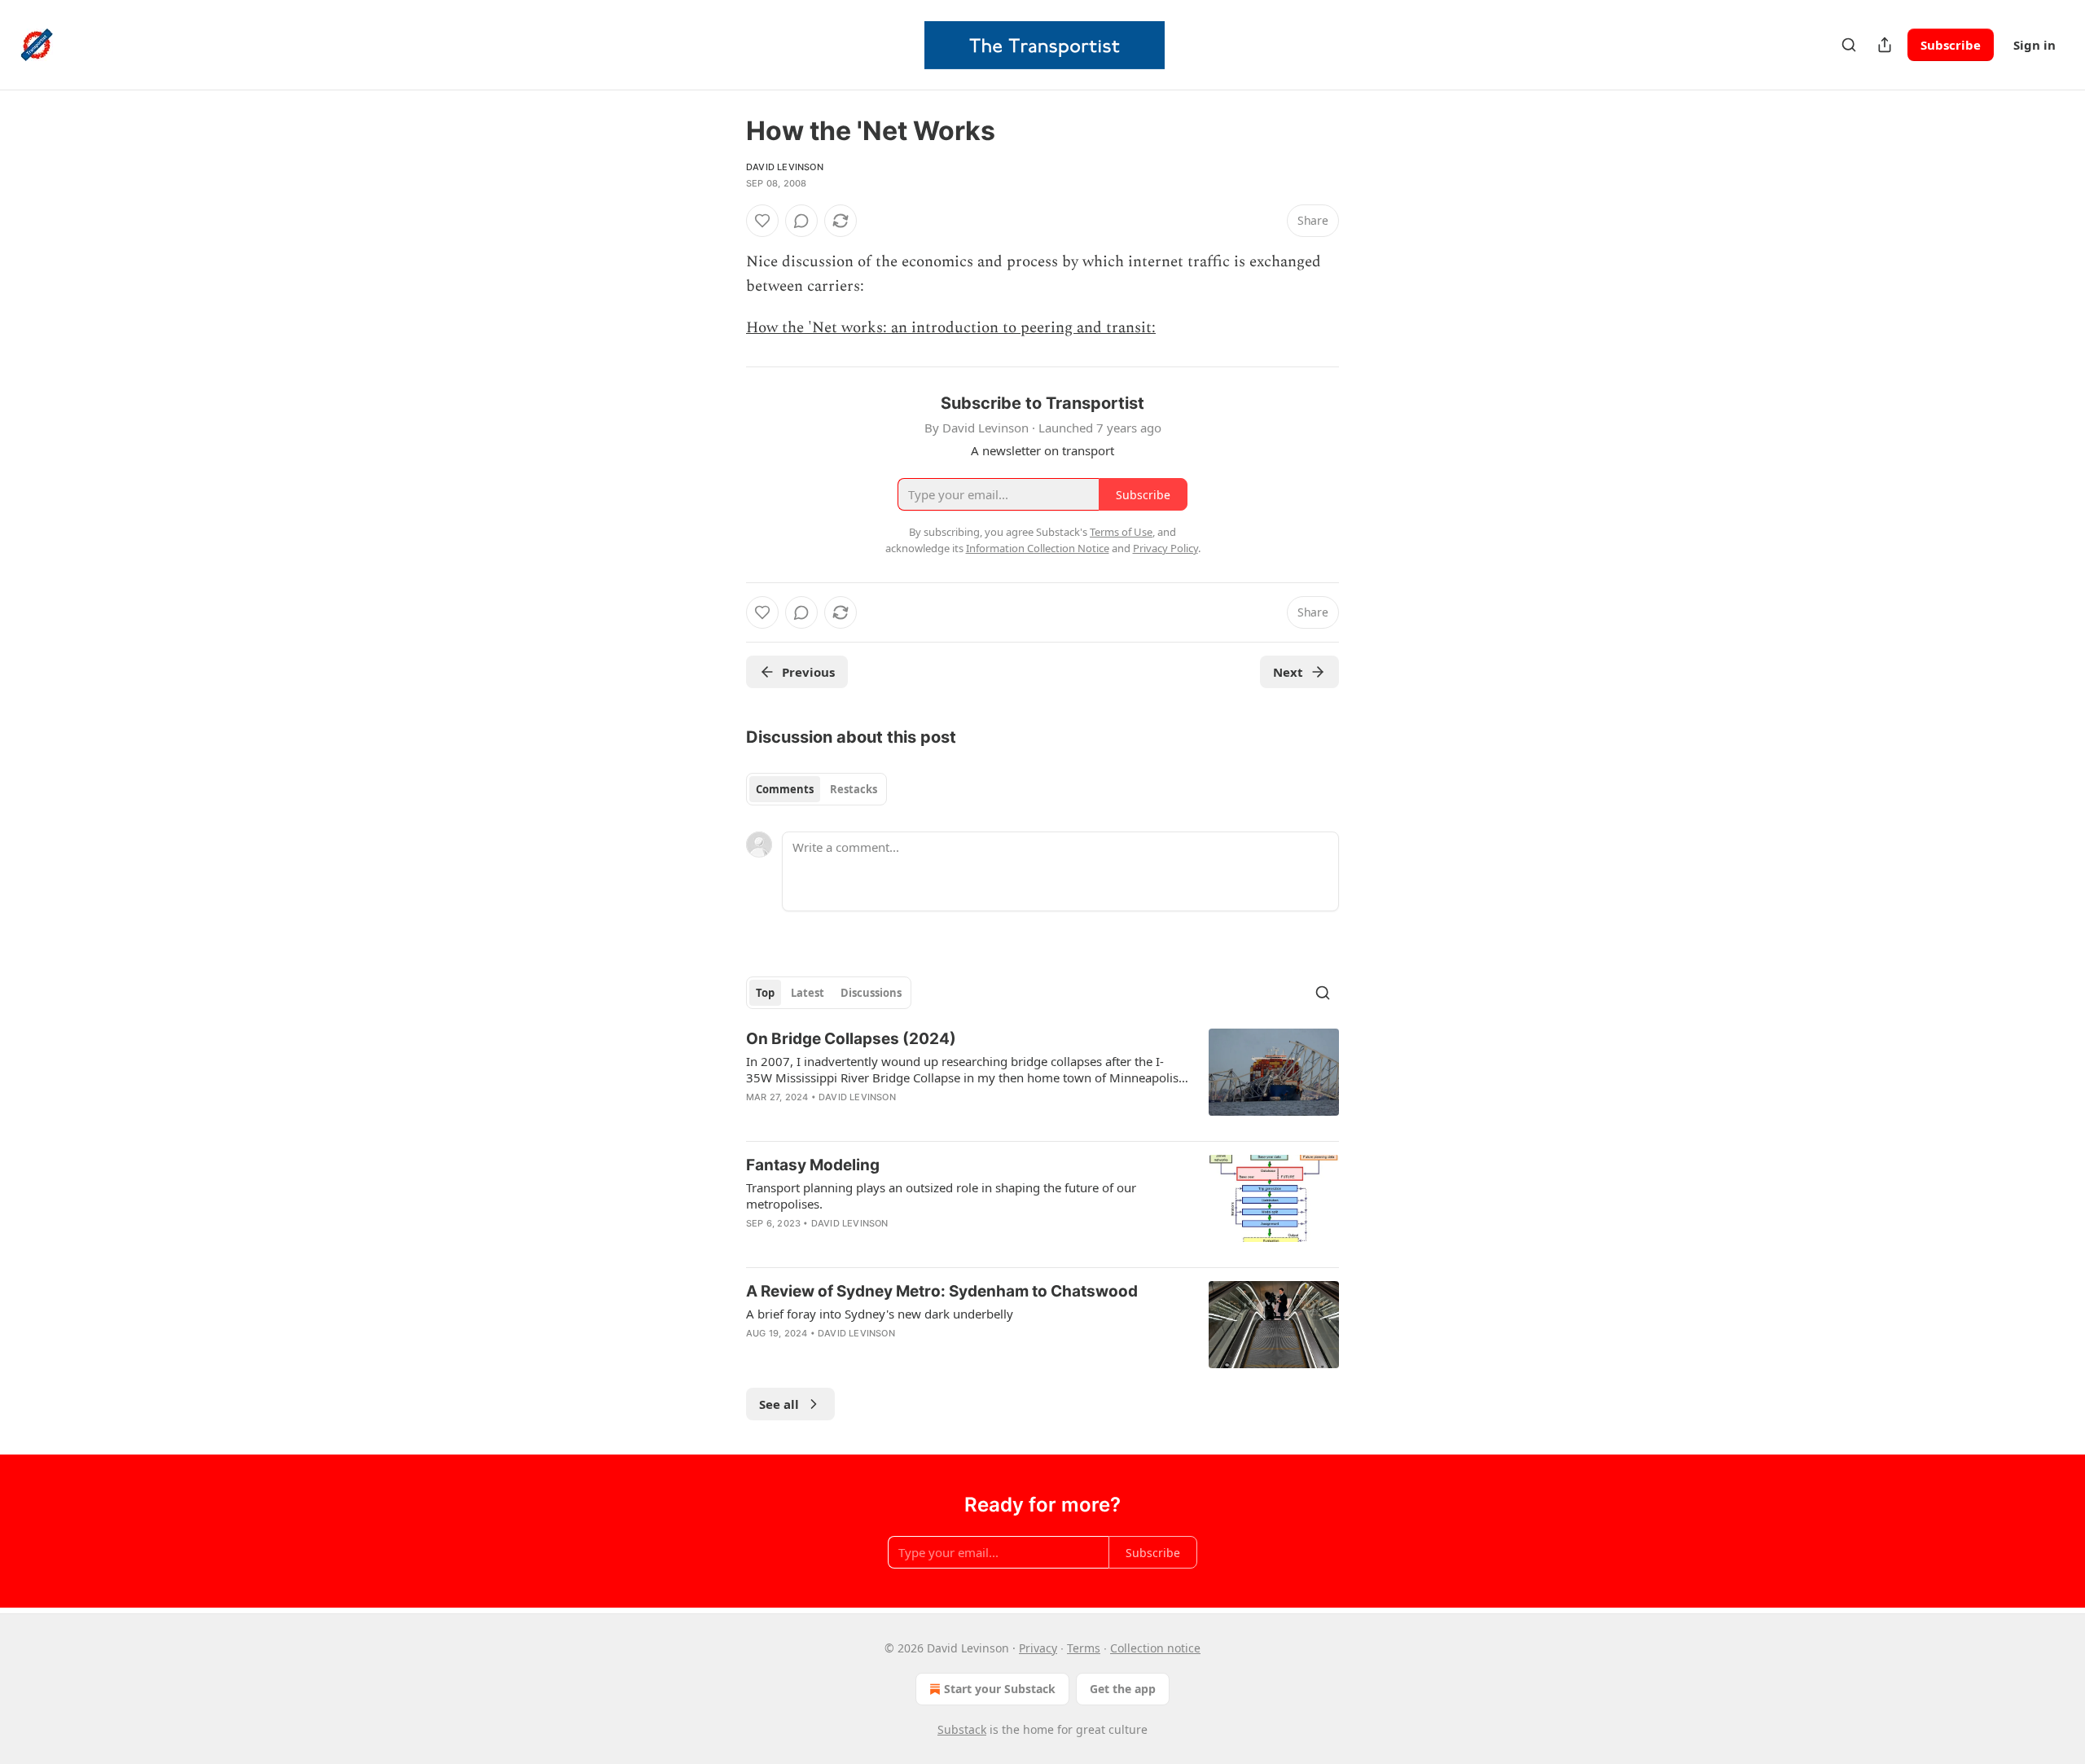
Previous (808, 672)
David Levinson (785, 167)
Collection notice (1155, 1648)
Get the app (1123, 1689)
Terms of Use (1121, 532)
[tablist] (816, 789)
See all (779, 1404)
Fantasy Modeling (813, 1165)
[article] (1042, 1078)
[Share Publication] (1885, 45)
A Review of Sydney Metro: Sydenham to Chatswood (942, 1291)
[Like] (762, 221)
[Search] (1849, 45)
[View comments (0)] (801, 221)
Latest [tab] (808, 993)
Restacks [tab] (854, 789)
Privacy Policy (1165, 548)
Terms (1084, 1648)
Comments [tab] (785, 789)
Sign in (2035, 45)
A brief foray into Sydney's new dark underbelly (880, 1314)
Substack (962, 1729)
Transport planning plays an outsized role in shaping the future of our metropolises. (941, 1196)
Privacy (1038, 1648)
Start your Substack (1000, 1689)
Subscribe (1951, 45)
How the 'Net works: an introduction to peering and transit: (951, 328)
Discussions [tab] (871, 993)
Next (1288, 672)
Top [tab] (765, 993)
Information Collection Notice (1038, 548)
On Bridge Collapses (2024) (851, 1039)
